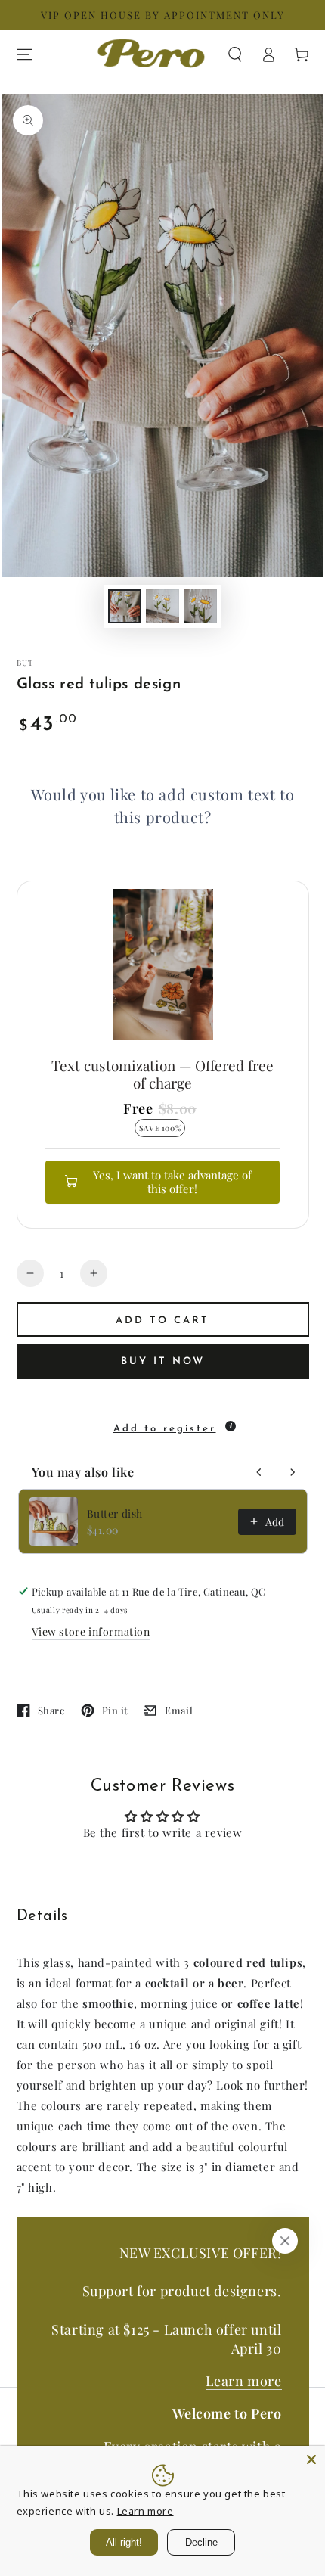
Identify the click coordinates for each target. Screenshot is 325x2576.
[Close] (285, 2241)
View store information (91, 1631)
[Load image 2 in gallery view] (162, 606)
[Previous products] (259, 1472)
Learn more (244, 2381)
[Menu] (24, 54)
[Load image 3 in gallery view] (200, 606)
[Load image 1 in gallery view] (125, 606)
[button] (235, 54)
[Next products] (292, 1472)
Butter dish (115, 1513)
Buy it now (163, 1361)
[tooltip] (231, 1426)
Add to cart (162, 1321)
